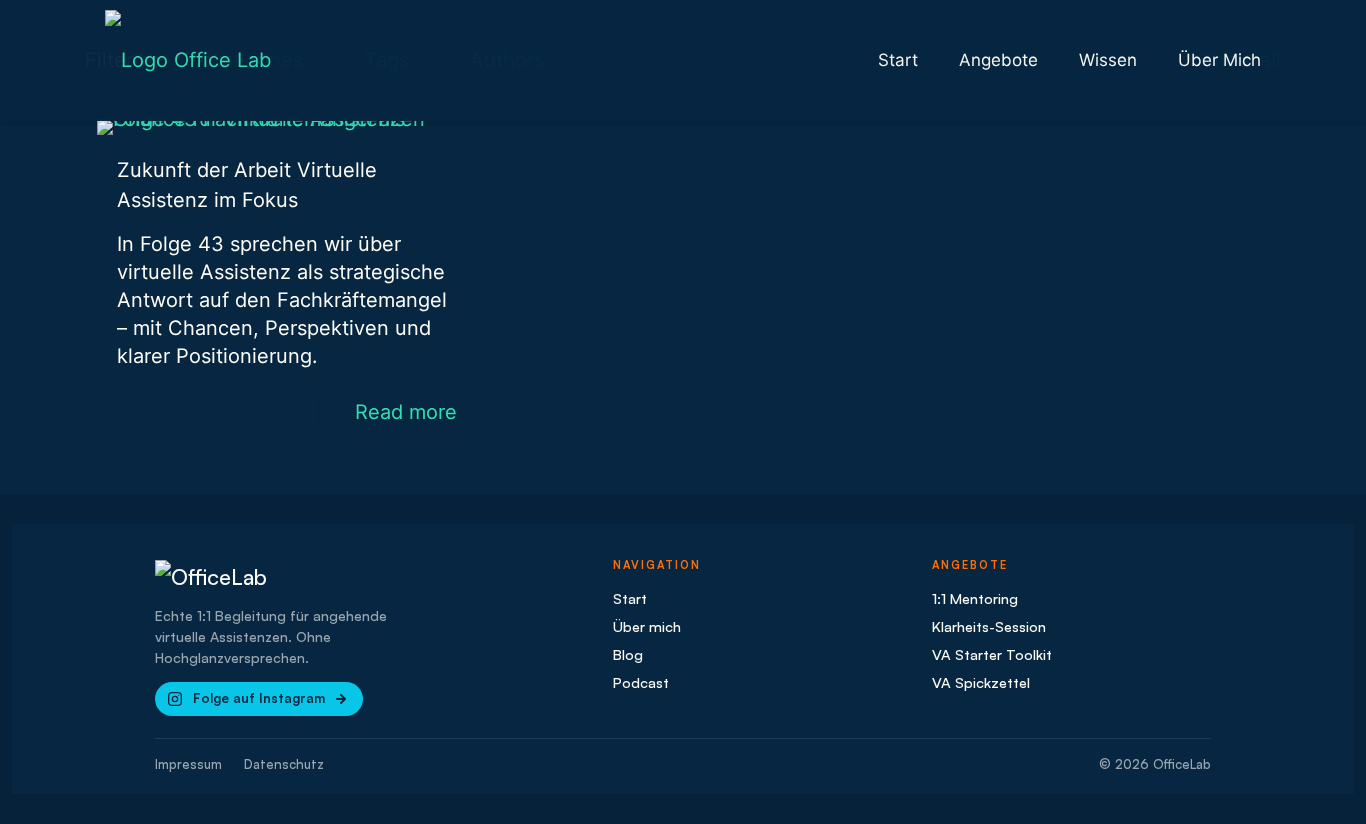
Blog (628, 654)
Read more (406, 412)
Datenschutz (284, 764)
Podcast (641, 682)
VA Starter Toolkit (992, 654)
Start (630, 598)
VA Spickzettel (981, 682)
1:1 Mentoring (975, 598)
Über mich (647, 626)
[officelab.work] (188, 60)
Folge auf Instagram (259, 698)
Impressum (188, 764)
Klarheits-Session (989, 626)
